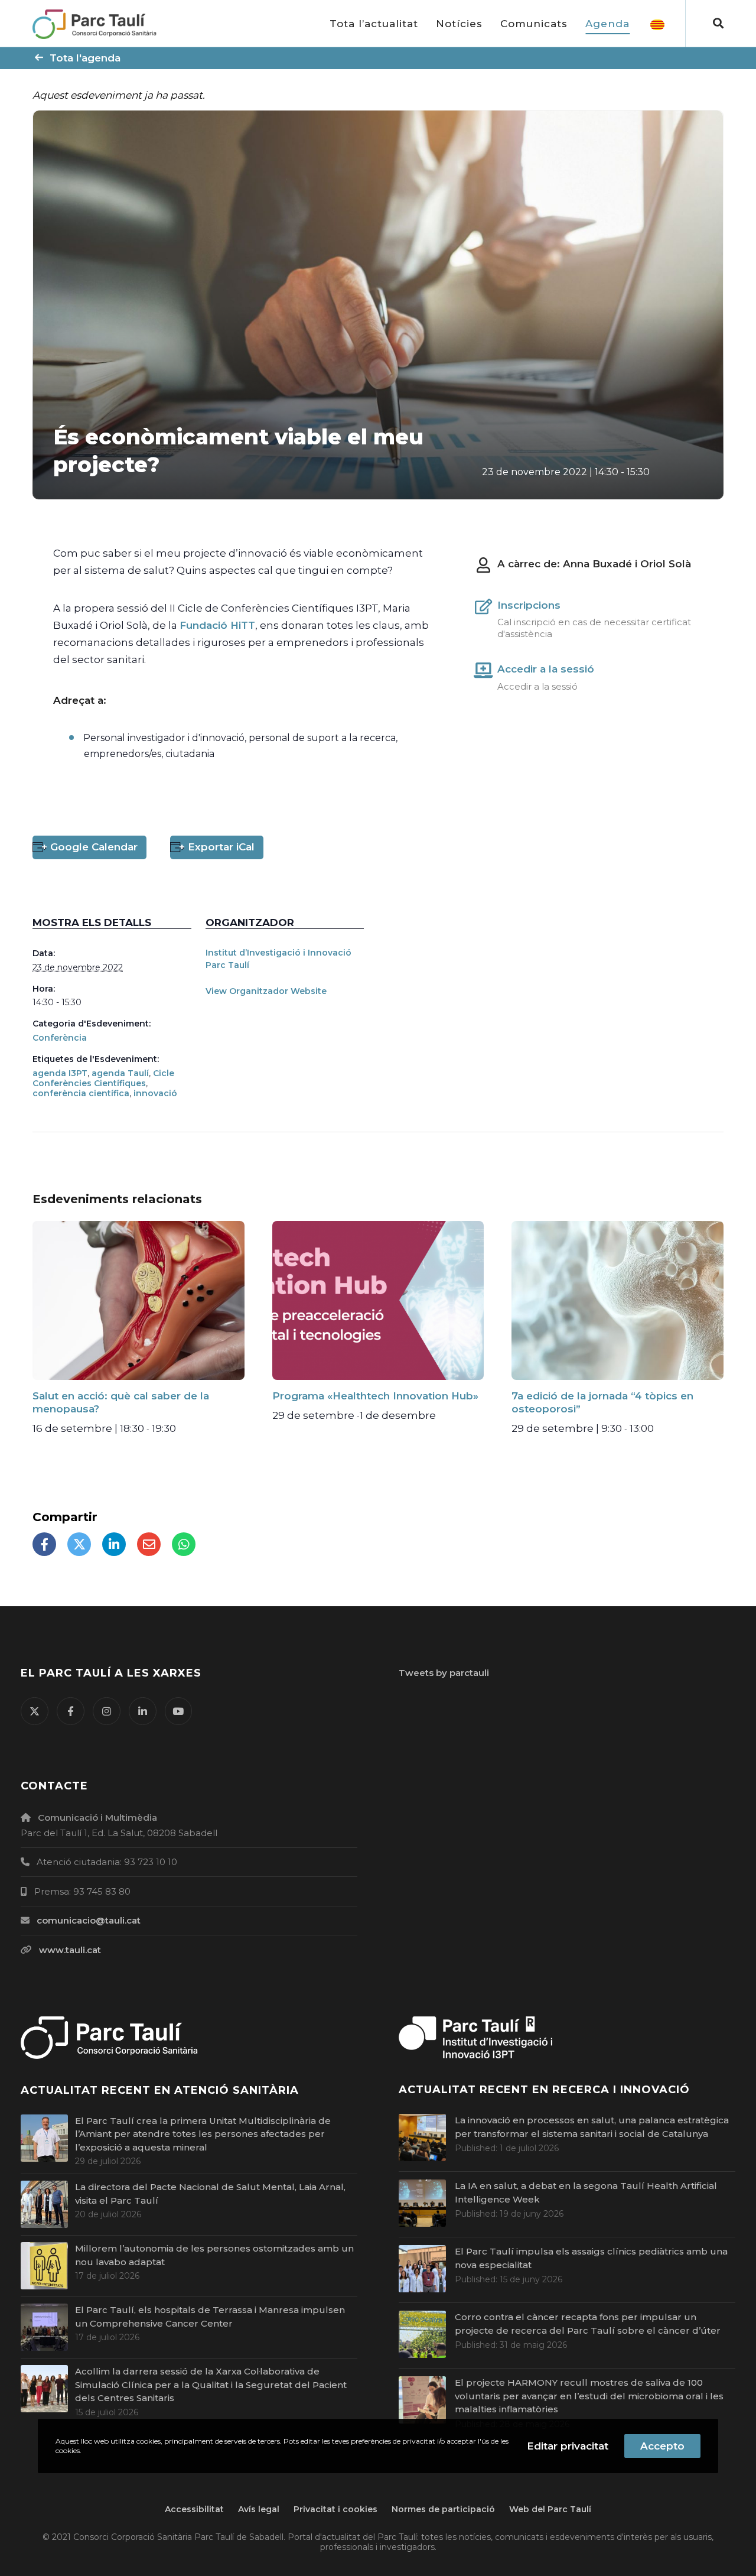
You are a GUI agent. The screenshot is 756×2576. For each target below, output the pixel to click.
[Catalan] (657, 24)
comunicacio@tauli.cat (89, 1920)
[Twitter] (79, 1544)
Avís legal (259, 2509)
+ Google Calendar (89, 847)
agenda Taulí (120, 1073)
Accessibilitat (194, 2509)
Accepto (662, 2446)
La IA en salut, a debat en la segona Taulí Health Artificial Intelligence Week (586, 2192)
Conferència (60, 1038)
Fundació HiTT (217, 625)
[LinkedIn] (114, 1544)
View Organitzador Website (266, 991)
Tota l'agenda (85, 58)
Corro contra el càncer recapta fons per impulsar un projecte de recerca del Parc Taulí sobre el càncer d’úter (588, 2324)
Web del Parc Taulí (550, 2509)
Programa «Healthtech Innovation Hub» (375, 1396)
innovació (155, 1093)
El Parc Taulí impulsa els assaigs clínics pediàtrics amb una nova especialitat (591, 2258)
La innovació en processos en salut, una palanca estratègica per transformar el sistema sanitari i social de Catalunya (592, 2127)
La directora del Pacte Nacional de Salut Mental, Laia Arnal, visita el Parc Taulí (210, 2194)
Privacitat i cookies (335, 2509)
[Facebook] (44, 1544)
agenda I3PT (60, 1073)
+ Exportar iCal (217, 847)
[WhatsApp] (184, 1544)
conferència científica (81, 1093)
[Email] (149, 1544)
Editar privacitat (568, 2446)
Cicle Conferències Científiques (103, 1078)
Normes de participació (443, 2509)
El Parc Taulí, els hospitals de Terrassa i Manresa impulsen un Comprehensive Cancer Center (210, 2317)
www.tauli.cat (70, 1950)
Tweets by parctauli (444, 1673)
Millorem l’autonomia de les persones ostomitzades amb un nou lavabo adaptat (214, 2255)
